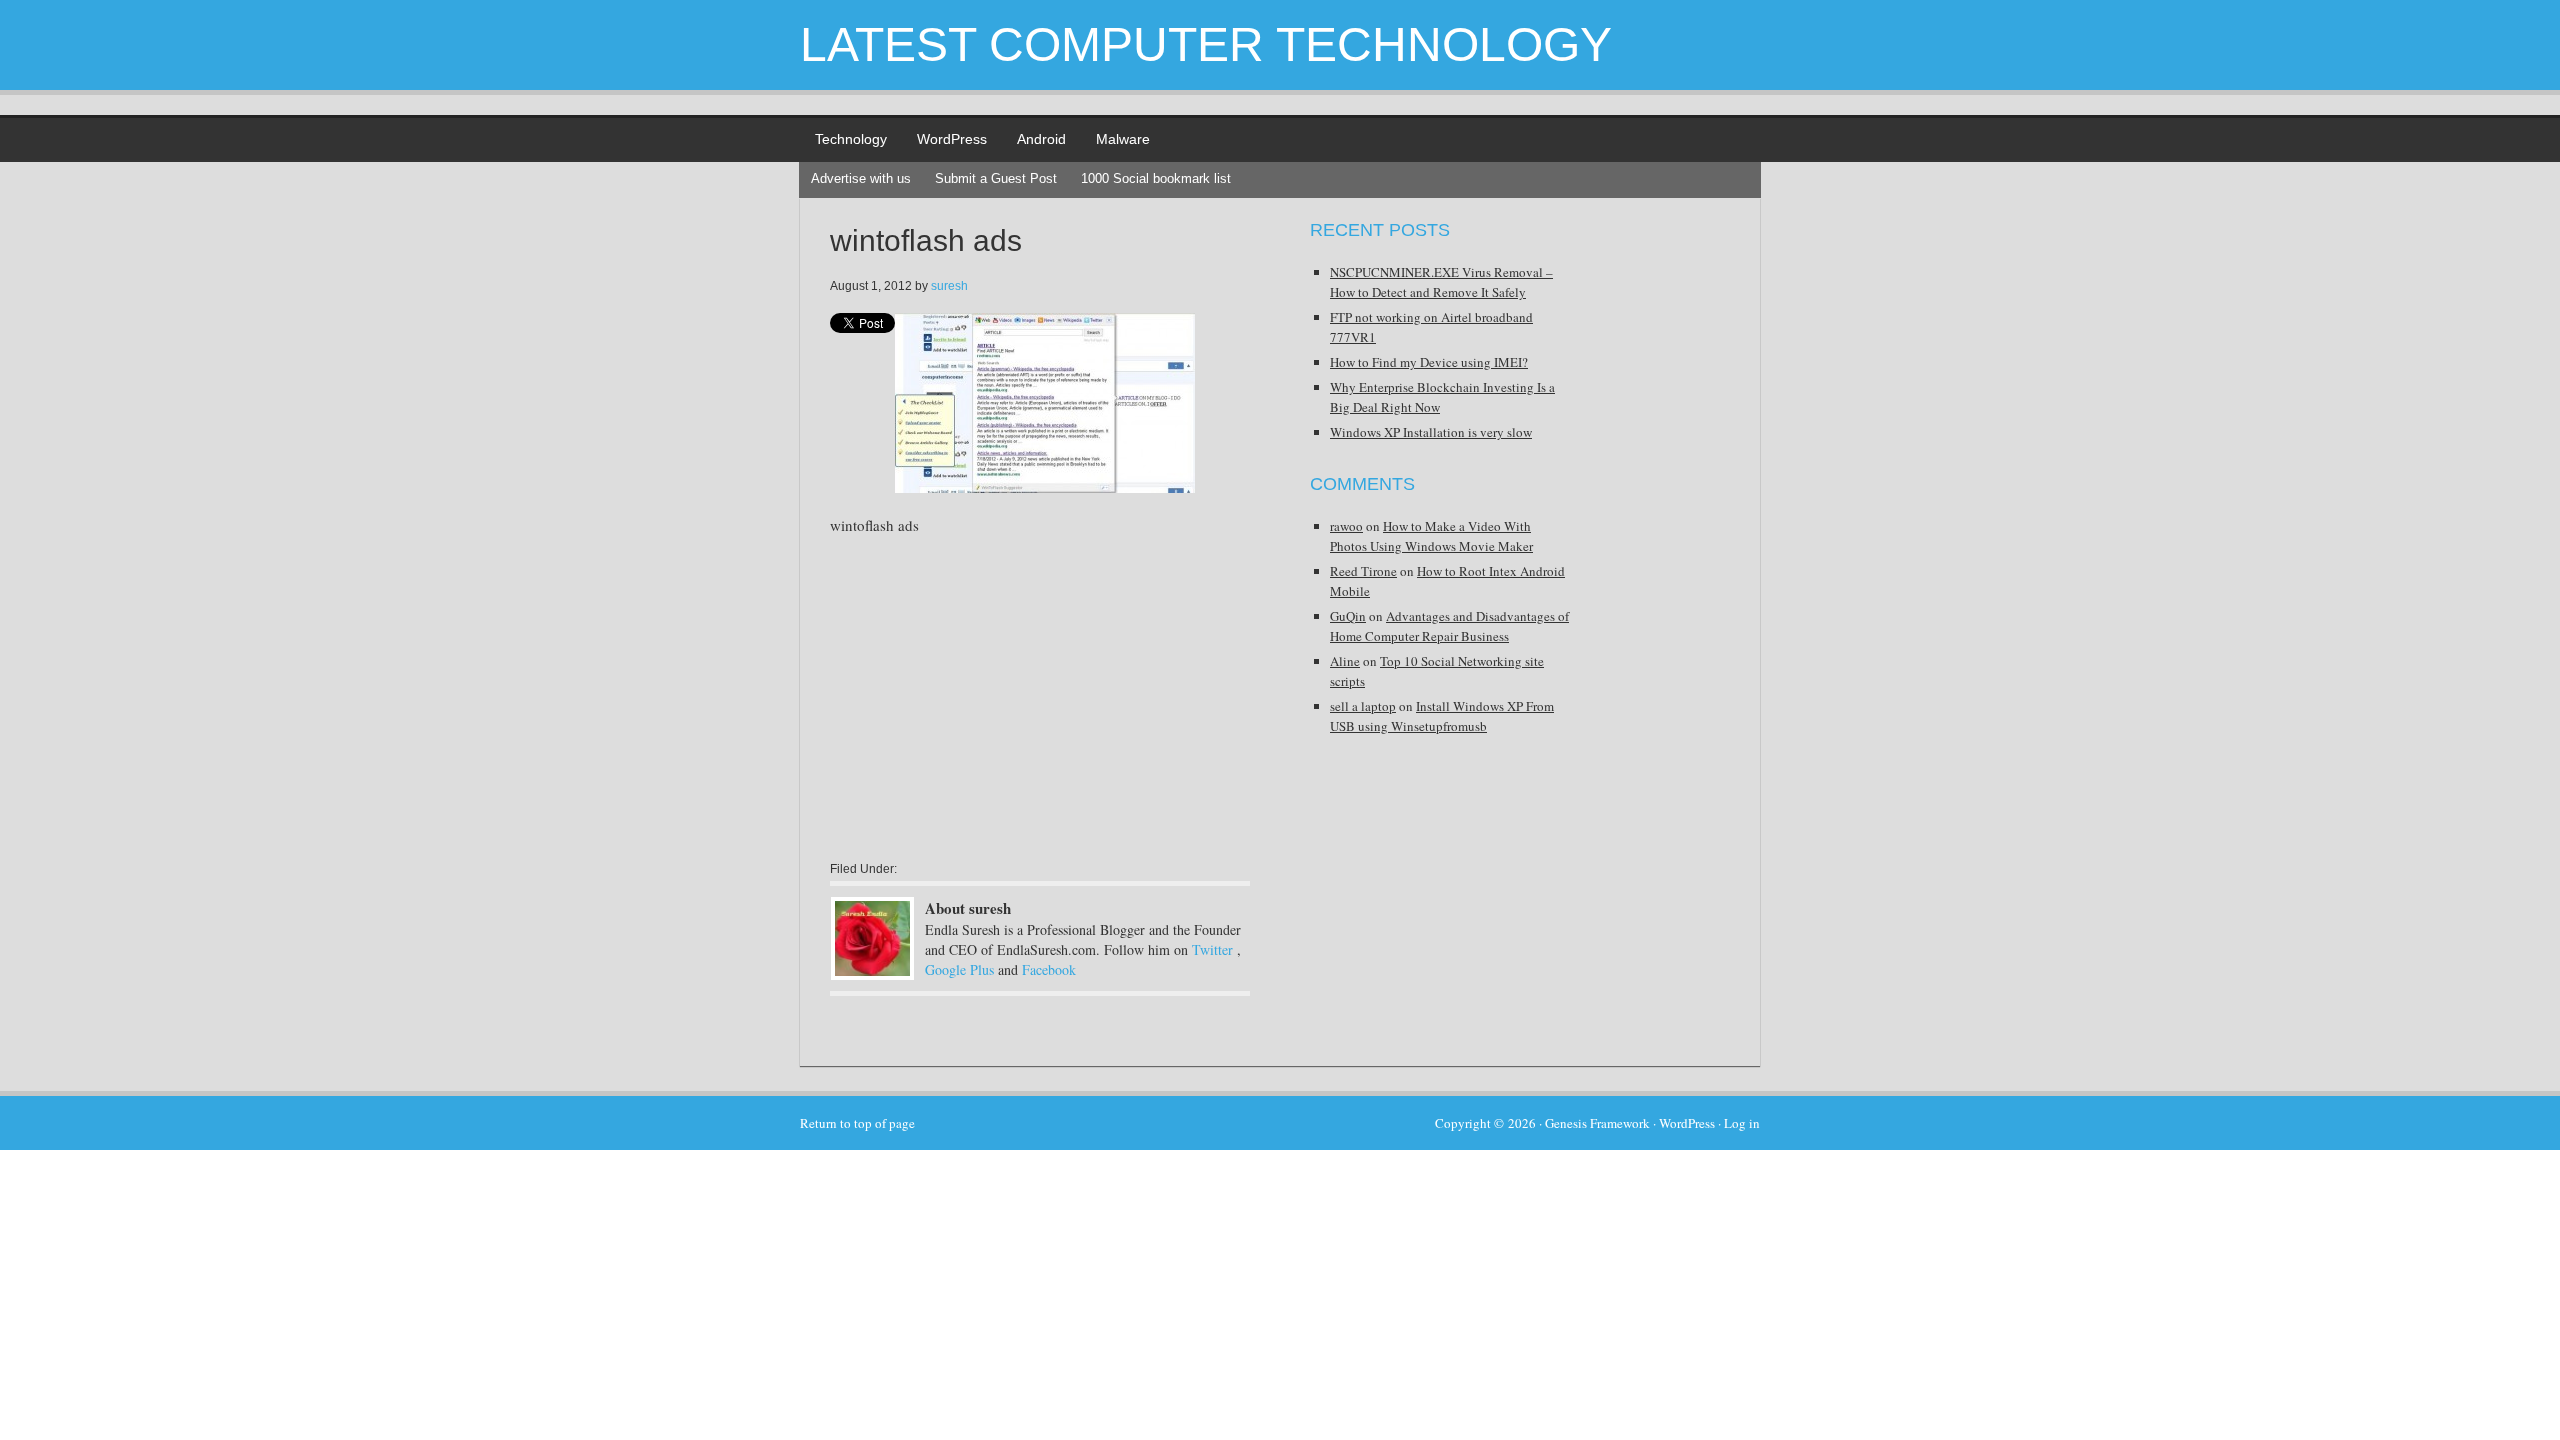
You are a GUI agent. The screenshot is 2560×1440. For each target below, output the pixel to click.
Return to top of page (857, 1123)
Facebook (1049, 969)
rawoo (1346, 526)
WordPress (952, 139)
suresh (949, 286)
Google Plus (959, 969)
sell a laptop (1363, 706)
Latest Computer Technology (1206, 44)
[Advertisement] (998, 697)
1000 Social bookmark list (1156, 178)
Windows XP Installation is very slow (1431, 432)
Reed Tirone (1363, 571)
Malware (1123, 139)
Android (1041, 139)
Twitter (1212, 949)
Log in (1742, 1123)
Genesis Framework (1597, 1123)
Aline (1345, 661)
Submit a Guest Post (996, 178)
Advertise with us (861, 178)
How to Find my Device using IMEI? (1429, 362)
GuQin (1348, 616)
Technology (851, 139)
